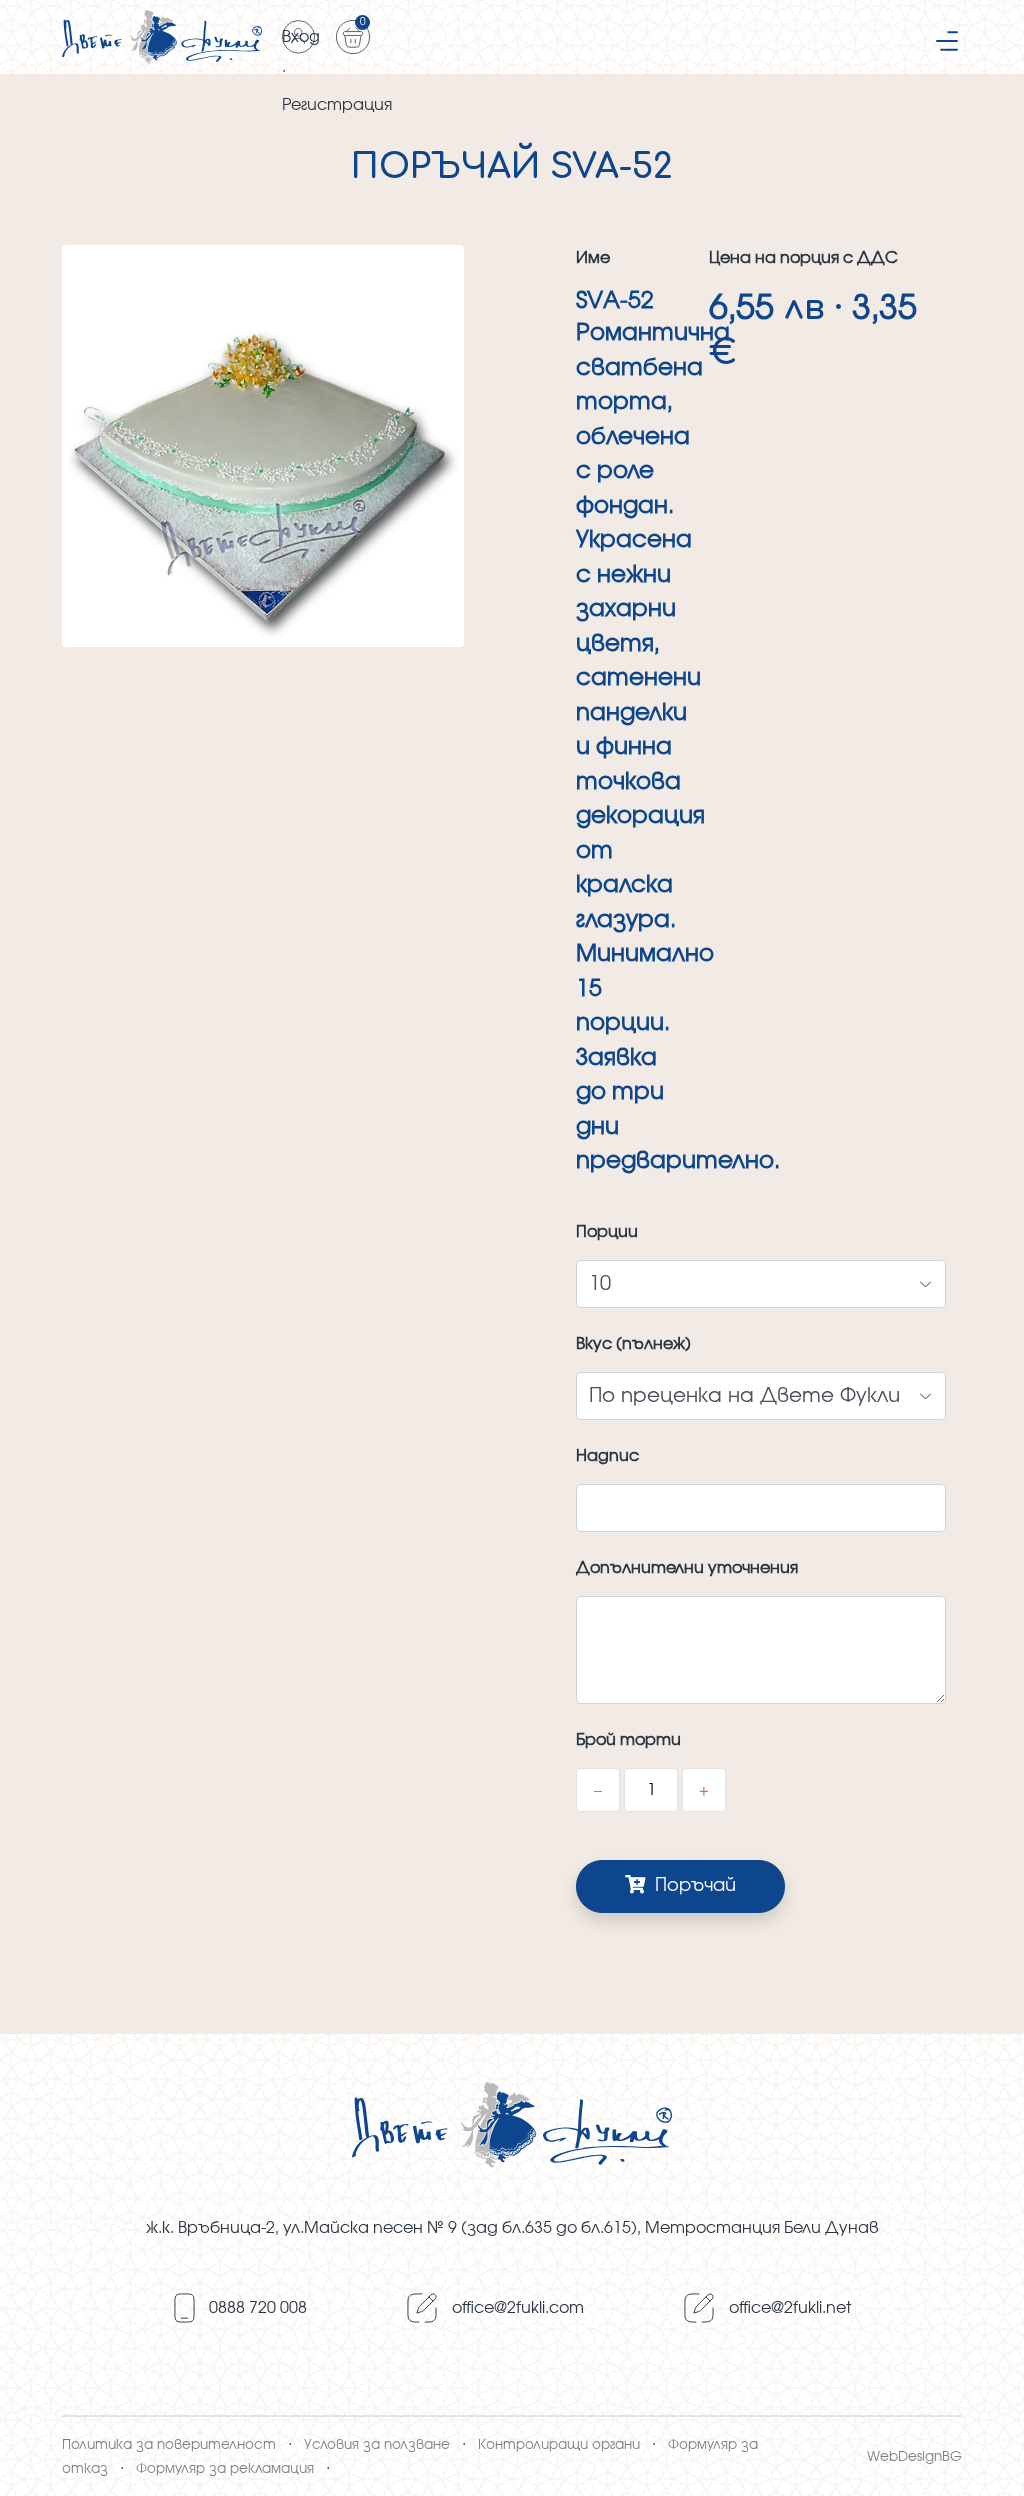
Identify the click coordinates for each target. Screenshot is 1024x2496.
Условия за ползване (377, 2445)
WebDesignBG (914, 2457)
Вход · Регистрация (299, 41)
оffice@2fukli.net (790, 2308)
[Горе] (989, 2458)
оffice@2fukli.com (518, 2308)
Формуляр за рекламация (225, 2469)
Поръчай (693, 1886)
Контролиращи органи (559, 2445)
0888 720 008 (258, 2308)
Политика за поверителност (169, 2445)
